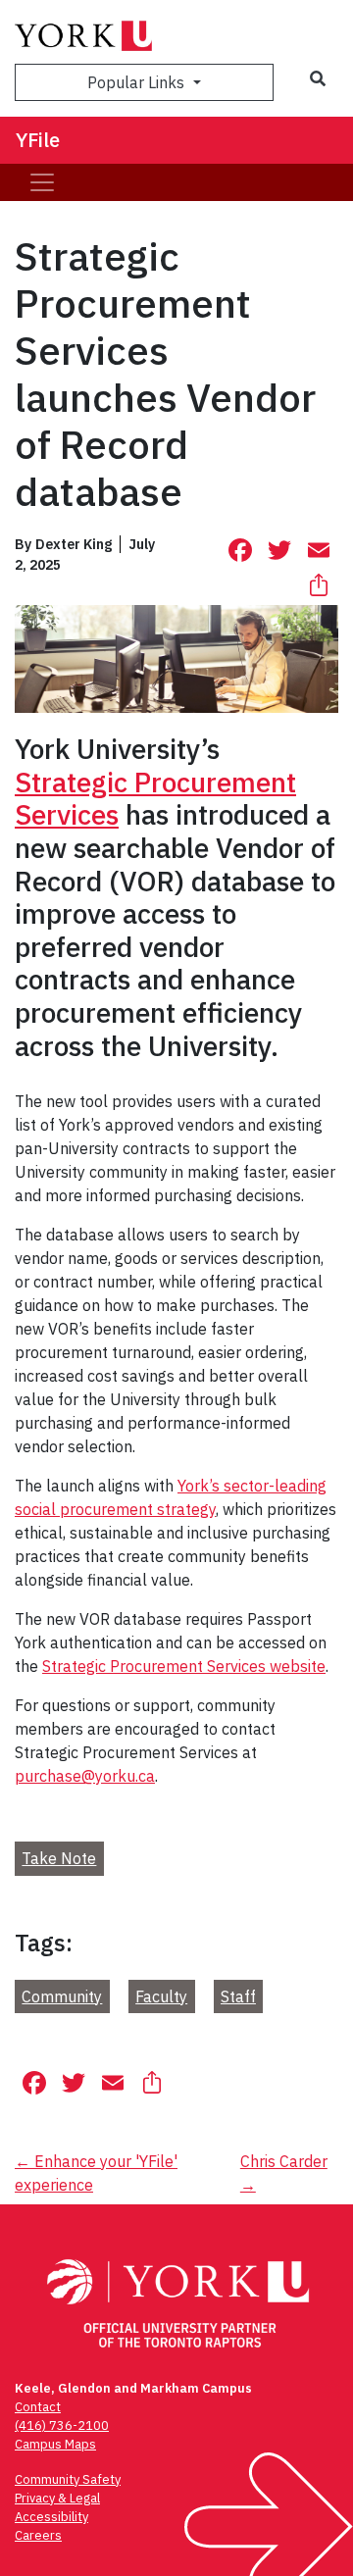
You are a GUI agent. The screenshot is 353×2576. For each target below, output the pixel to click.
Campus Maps (55, 2444)
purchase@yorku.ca (85, 1776)
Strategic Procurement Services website (184, 1666)
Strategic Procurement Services (155, 799)
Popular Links (138, 82)
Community (62, 1996)
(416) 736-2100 (62, 2425)
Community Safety (68, 2479)
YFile (38, 140)
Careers (38, 2535)
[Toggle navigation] (42, 182)
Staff (238, 1996)
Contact (38, 2407)
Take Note (59, 1858)
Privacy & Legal (57, 2498)
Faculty (161, 1996)
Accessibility (51, 2517)
